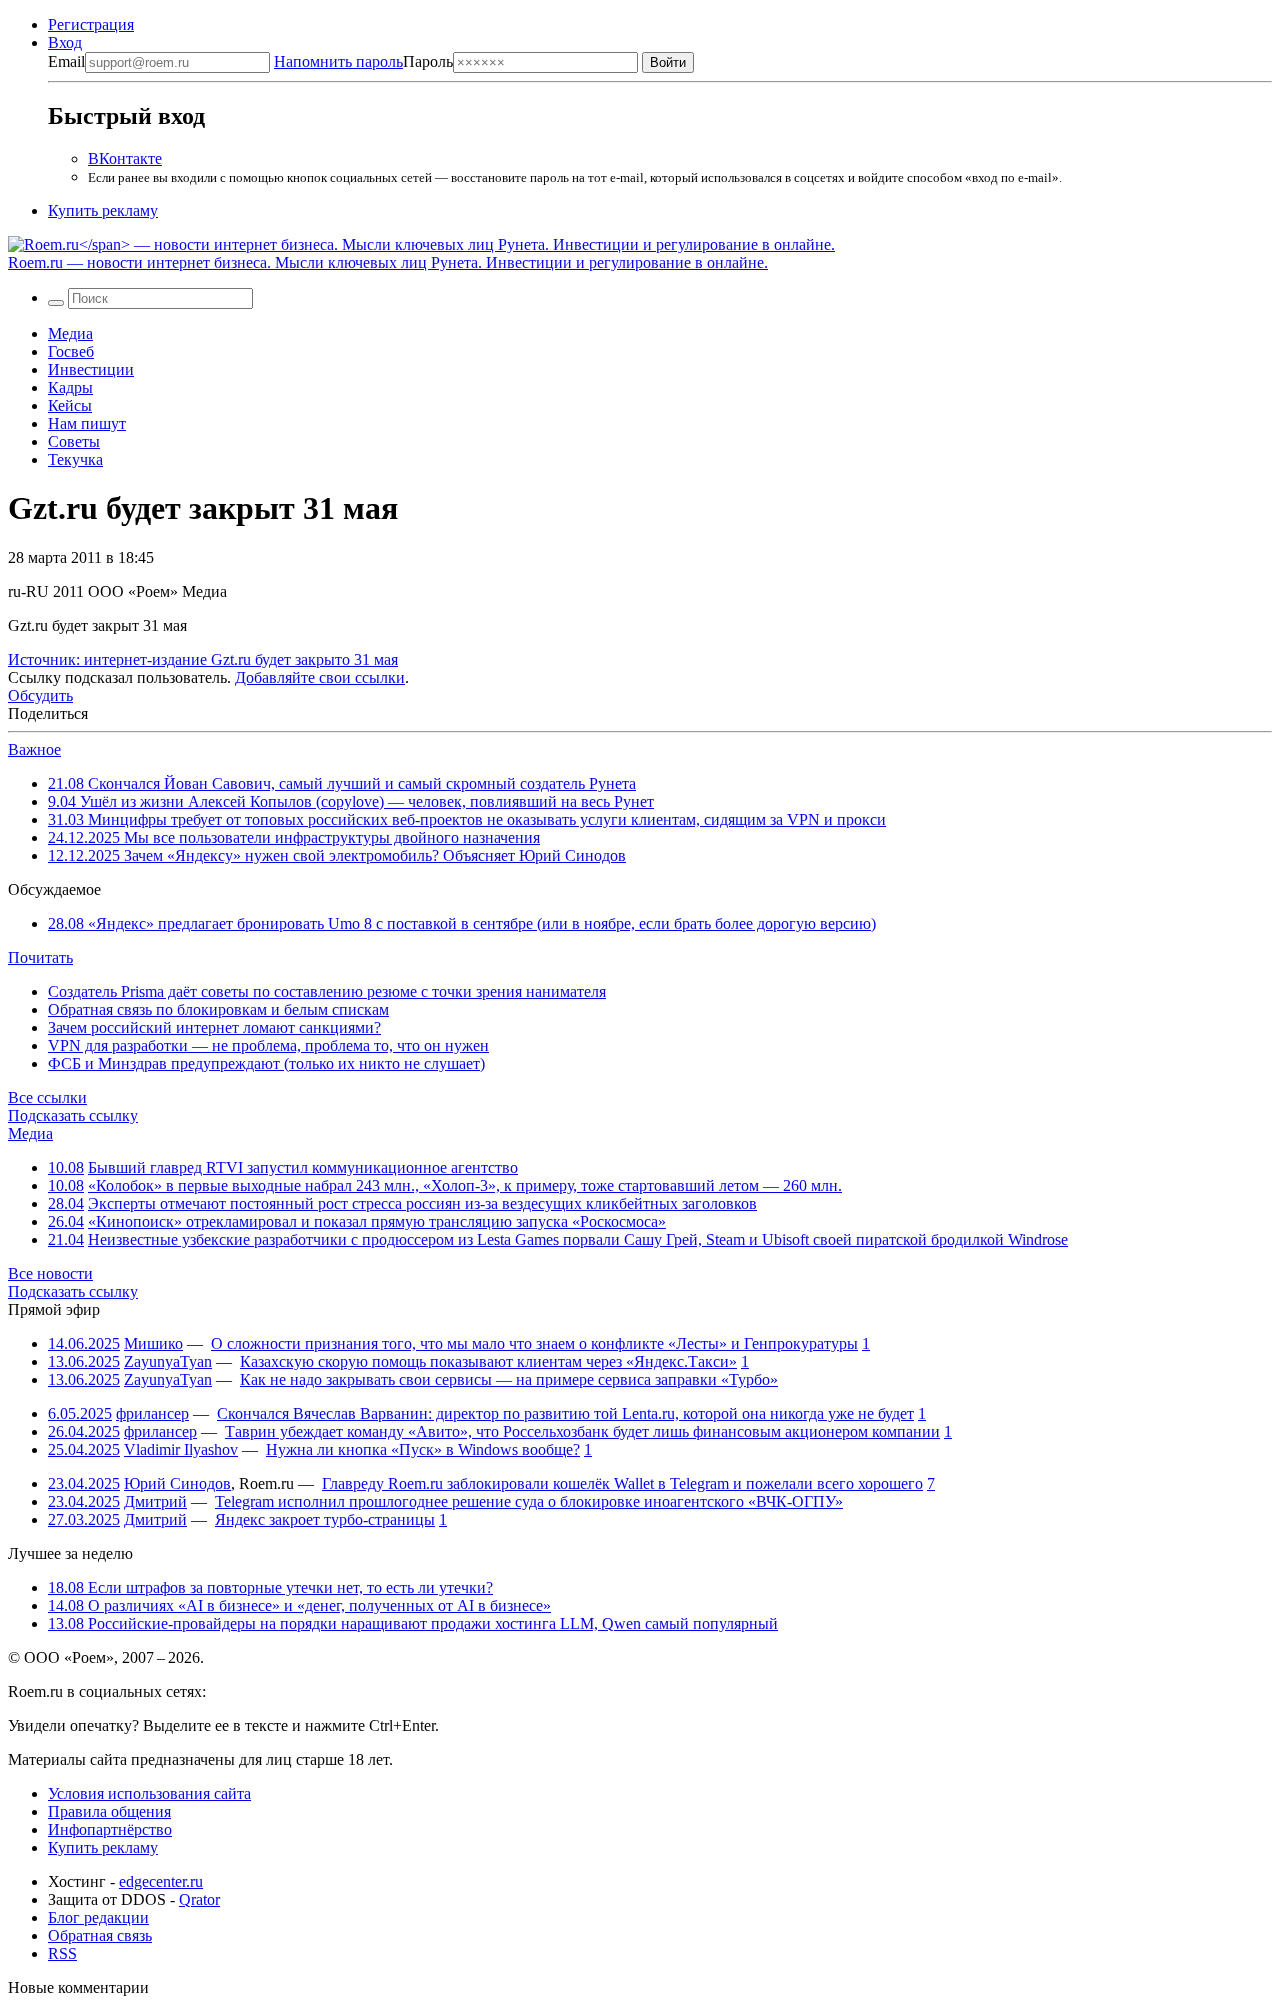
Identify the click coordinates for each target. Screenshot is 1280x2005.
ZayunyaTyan (168, 1361)
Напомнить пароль (338, 61)
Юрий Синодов (177, 1483)
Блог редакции (98, 1917)
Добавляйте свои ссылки (320, 677)
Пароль (363, 61)
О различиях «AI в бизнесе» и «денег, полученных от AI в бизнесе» (299, 1605)
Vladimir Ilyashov (181, 1449)
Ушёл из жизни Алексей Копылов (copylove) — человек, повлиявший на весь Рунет (351, 801)
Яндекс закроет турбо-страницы (325, 1519)
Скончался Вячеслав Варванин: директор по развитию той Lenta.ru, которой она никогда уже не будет (565, 1413)
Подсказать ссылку (73, 1115)
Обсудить (40, 695)
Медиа (70, 333)
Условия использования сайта (149, 1793)
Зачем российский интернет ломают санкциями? (214, 1027)
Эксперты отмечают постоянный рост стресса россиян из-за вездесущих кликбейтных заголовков (422, 1203)
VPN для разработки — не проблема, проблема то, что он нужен (268, 1045)
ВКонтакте (125, 158)
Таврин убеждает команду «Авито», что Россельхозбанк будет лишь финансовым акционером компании (582, 1431)
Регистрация (91, 24)
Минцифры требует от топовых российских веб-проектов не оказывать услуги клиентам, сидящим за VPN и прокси (467, 819)
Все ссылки (47, 1097)
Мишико (153, 1343)
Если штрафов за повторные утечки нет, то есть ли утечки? (270, 1587)
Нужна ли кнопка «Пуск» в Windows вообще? (423, 1449)
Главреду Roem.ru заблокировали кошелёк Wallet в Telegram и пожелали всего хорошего (622, 1483)
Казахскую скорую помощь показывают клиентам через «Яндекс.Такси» (488, 1361)
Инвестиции (91, 369)
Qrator (199, 1899)
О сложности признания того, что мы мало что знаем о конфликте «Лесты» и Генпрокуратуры (534, 1343)
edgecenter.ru (161, 1881)
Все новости (50, 1273)
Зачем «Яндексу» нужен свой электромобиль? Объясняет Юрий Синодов (337, 855)
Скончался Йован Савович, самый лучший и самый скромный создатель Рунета (342, 783)
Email (66, 61)
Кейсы (70, 405)
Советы (74, 441)
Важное (34, 749)
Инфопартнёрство (110, 1829)
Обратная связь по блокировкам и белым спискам (218, 1009)
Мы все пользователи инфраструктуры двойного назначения (294, 837)
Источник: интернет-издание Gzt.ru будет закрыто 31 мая (203, 659)
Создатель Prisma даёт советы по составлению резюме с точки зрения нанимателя (327, 991)
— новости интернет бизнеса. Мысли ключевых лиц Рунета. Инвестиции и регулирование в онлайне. (388, 262)
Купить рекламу (103, 210)
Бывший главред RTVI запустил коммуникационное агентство (303, 1167)
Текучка (75, 459)
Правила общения (109, 1811)
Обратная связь (100, 1935)
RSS (62, 1953)
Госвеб (71, 351)
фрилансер (152, 1413)
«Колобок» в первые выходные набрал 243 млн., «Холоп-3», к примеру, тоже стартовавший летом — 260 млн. (465, 1185)
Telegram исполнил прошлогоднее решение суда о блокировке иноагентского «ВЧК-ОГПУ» (529, 1501)
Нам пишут (87, 423)
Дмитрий (155, 1501)
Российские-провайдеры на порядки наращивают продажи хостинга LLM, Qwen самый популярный (413, 1623)
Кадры (70, 387)
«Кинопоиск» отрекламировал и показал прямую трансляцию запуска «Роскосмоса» (377, 1221)
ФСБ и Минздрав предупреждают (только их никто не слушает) (266, 1063)
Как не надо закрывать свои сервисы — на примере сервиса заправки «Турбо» (509, 1379)
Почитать (40, 957)
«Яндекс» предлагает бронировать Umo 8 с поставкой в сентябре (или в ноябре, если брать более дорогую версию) (462, 923)
